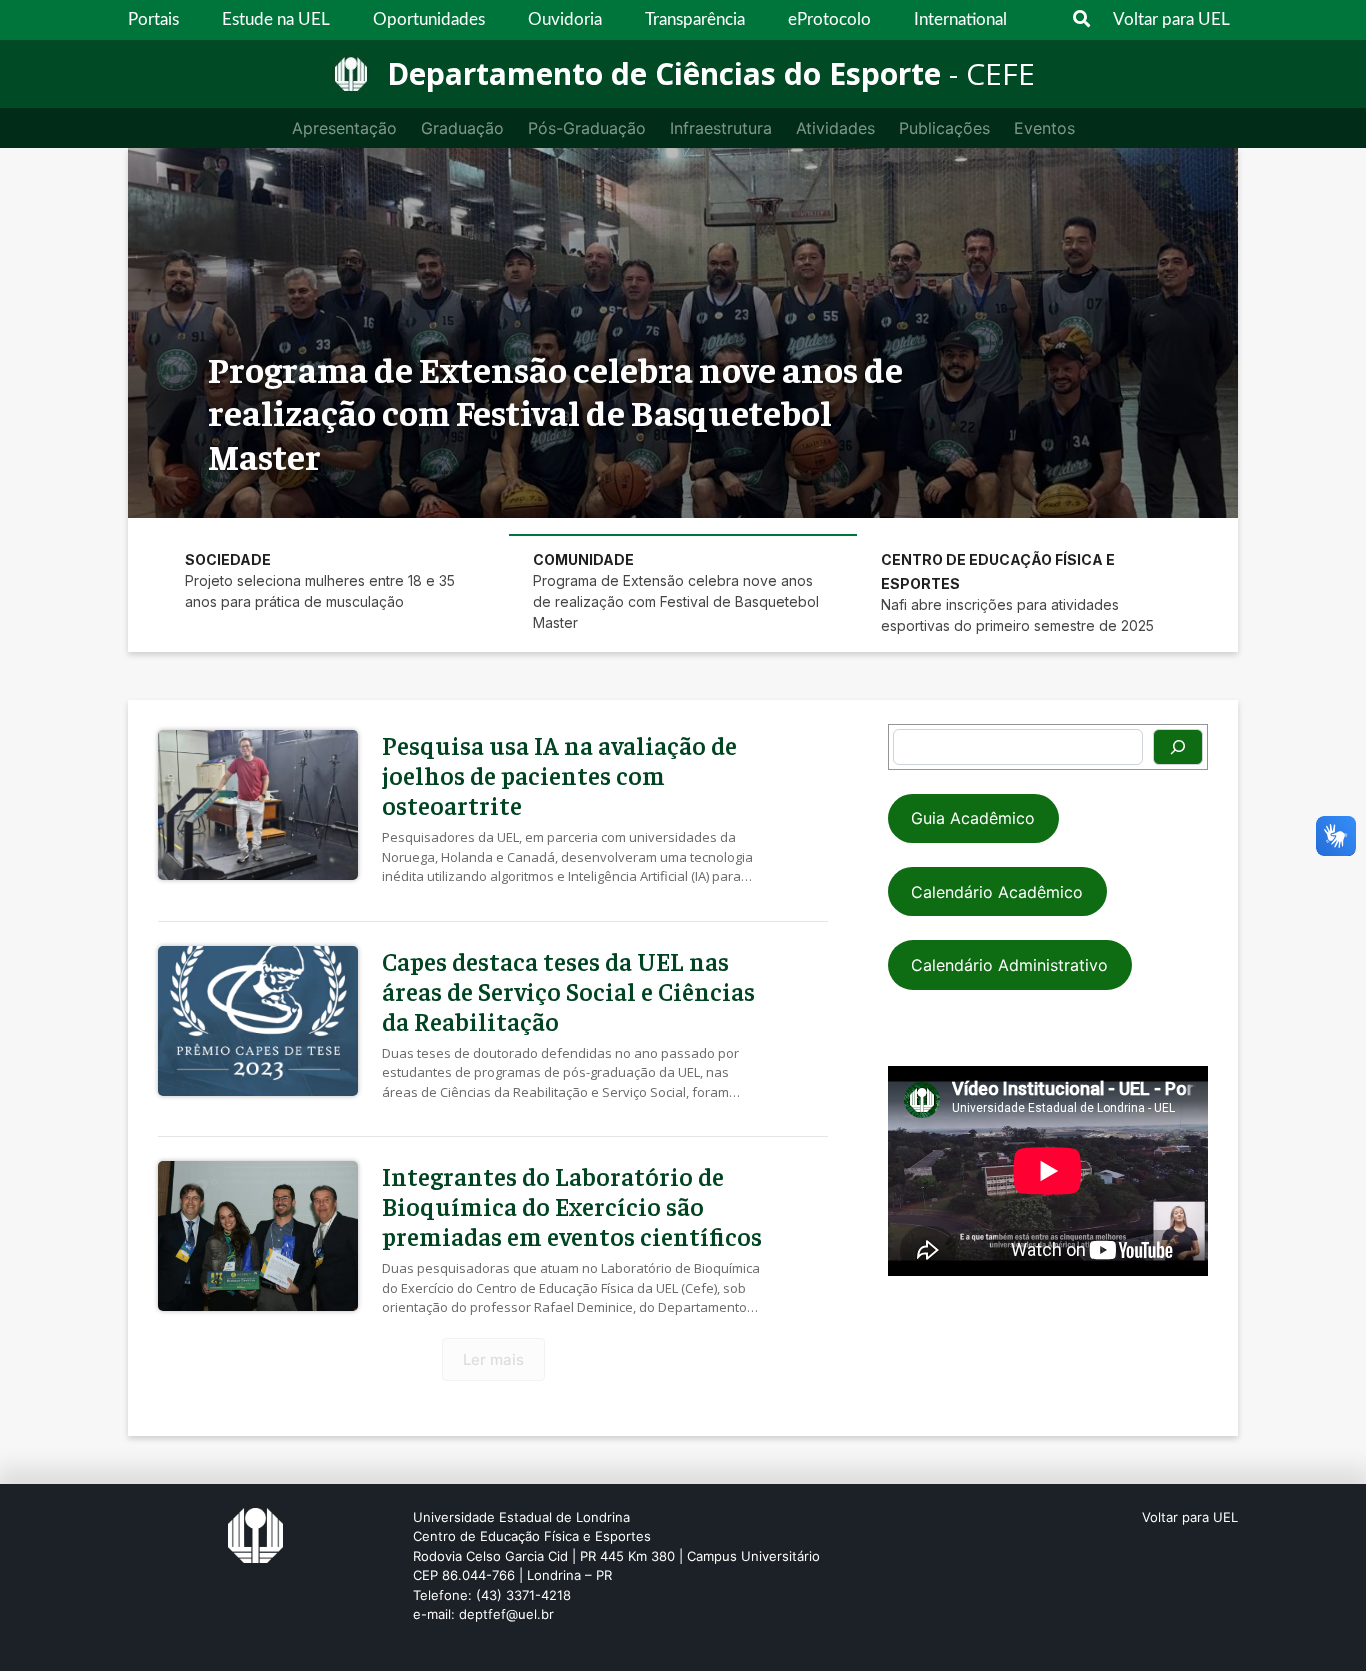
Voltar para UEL (1171, 19)
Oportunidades (429, 19)
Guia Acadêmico (973, 818)
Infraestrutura (721, 128)
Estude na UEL (276, 19)
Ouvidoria (565, 19)
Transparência (695, 19)
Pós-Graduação (587, 128)
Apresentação (344, 128)
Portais (153, 19)
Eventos (1044, 128)
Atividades (835, 128)
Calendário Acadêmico (997, 892)
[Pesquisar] (1178, 747)
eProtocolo (829, 19)
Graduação (462, 128)
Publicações (944, 128)
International (960, 19)
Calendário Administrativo (1009, 965)
